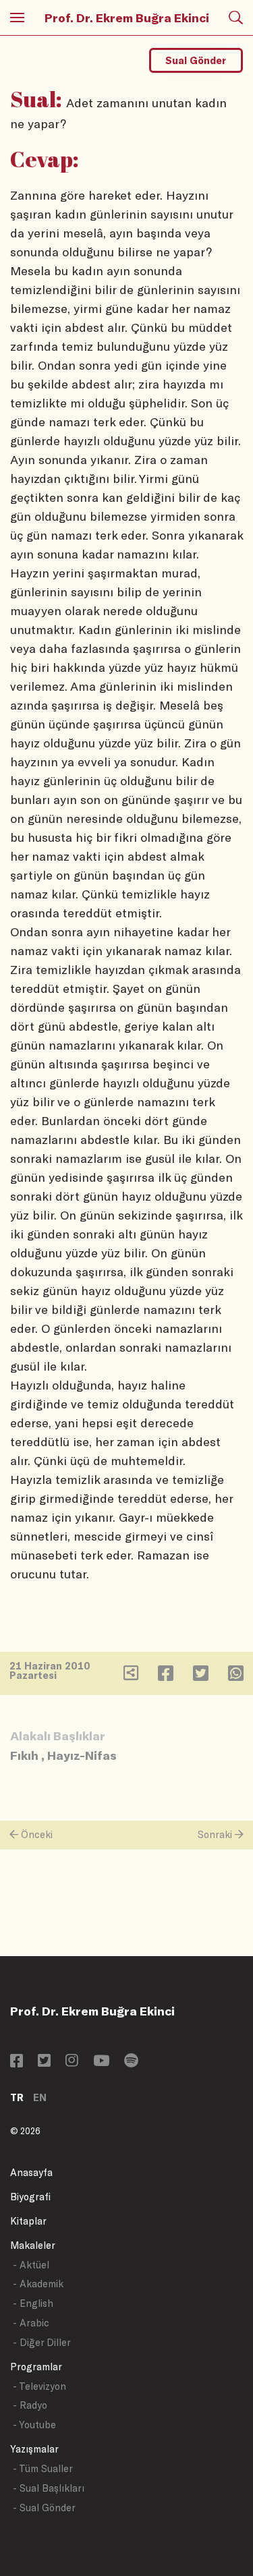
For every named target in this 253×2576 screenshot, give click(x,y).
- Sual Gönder (44, 2508)
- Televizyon (39, 2386)
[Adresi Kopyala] (131, 1676)
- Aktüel (31, 2265)
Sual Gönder (196, 60)
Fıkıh (24, 1755)
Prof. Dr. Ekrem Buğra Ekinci (127, 18)
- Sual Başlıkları (49, 2488)
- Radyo (30, 2405)
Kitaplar (28, 2221)
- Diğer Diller (42, 2342)
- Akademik (38, 2284)
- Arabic (31, 2323)
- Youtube (34, 2425)
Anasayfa (31, 2172)
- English (33, 2303)
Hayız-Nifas (82, 1755)
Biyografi (30, 2197)
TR (17, 2097)
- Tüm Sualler (43, 2468)
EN (40, 2097)
